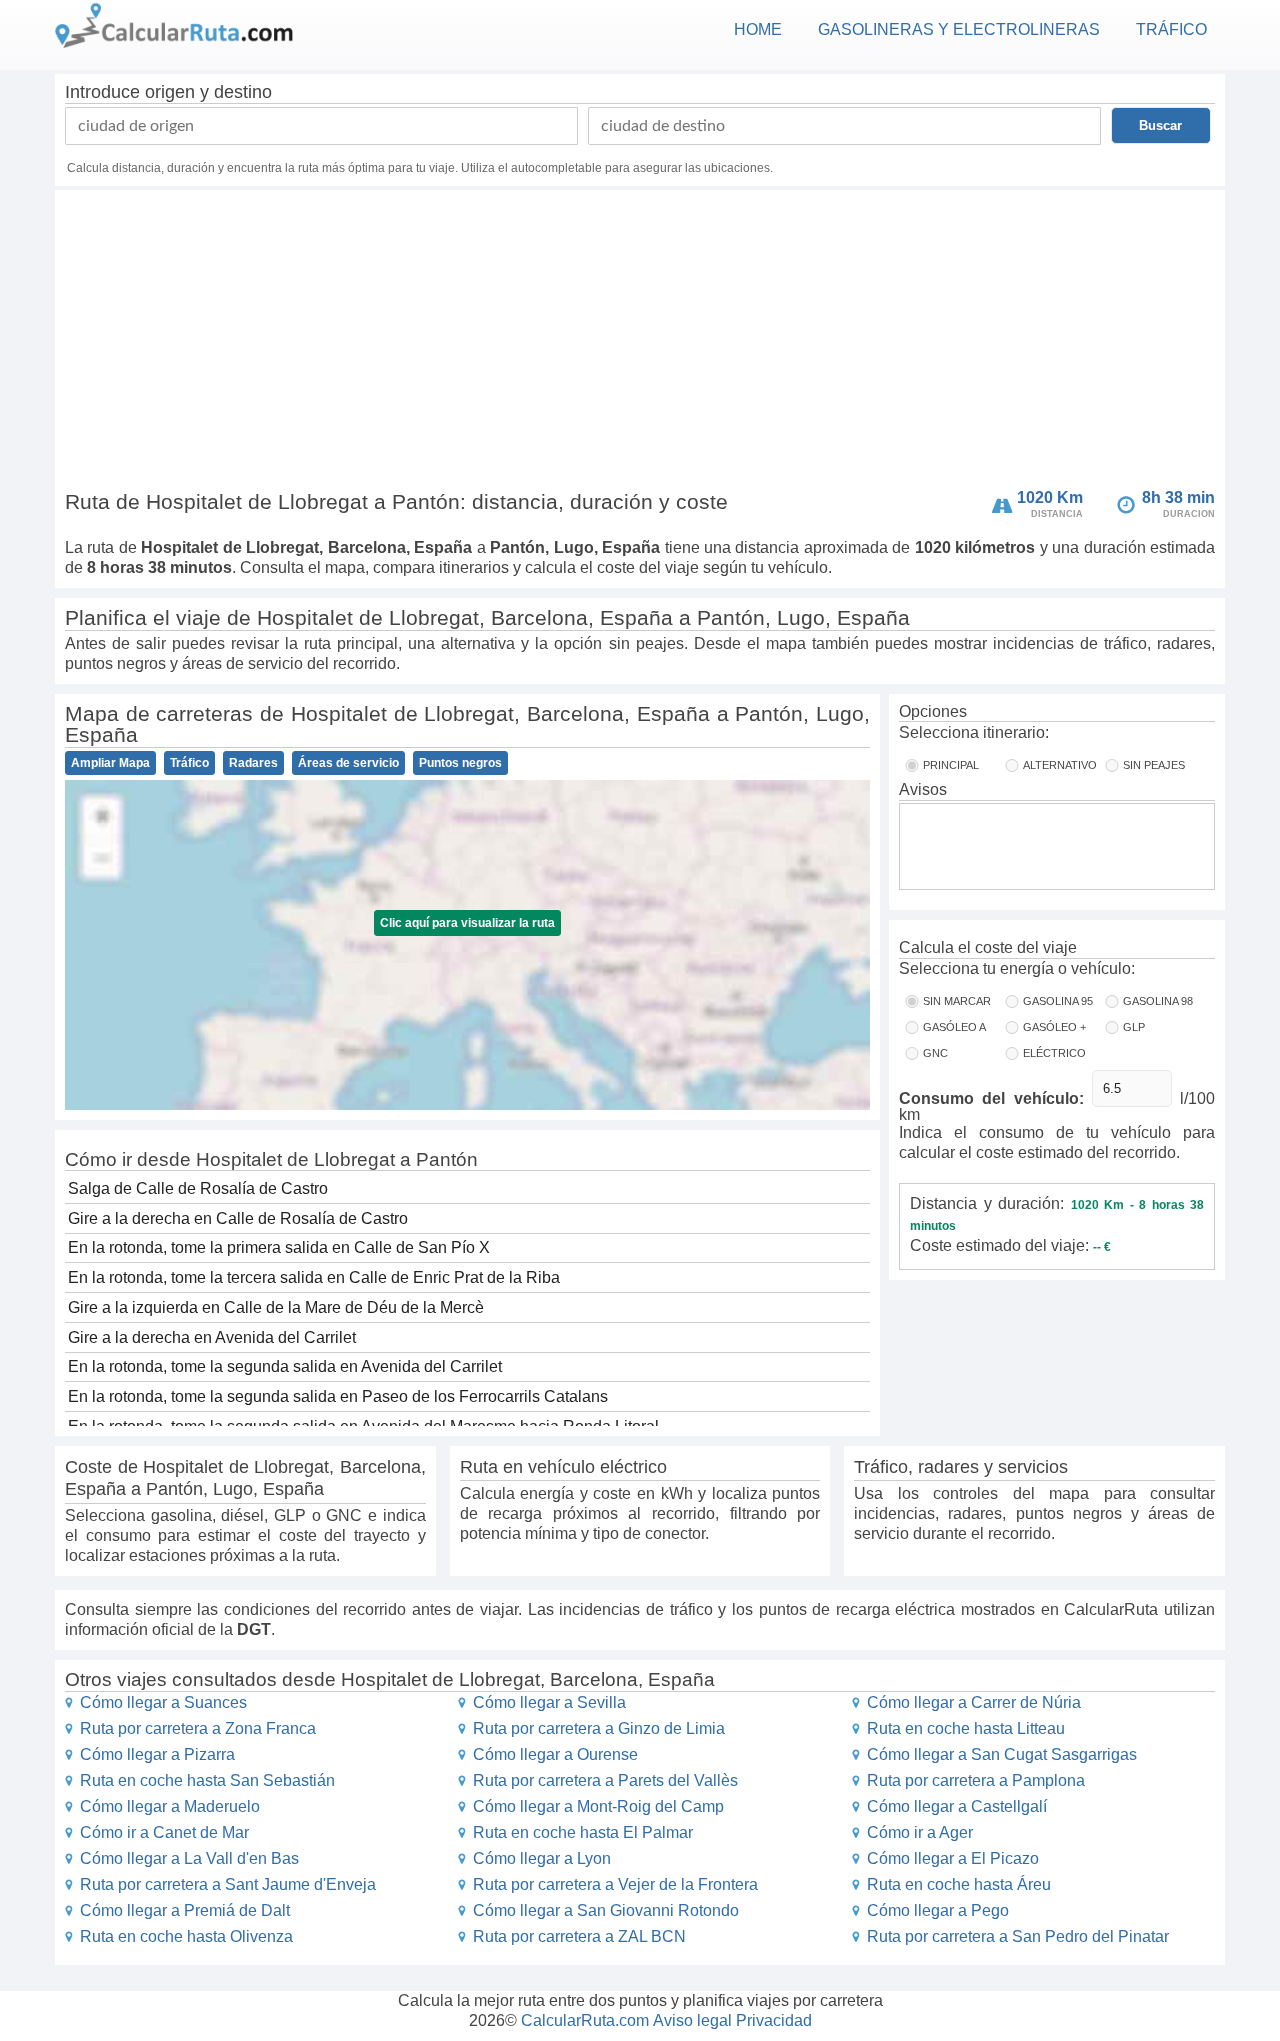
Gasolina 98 (1158, 1001)
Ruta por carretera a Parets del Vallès (605, 1780)
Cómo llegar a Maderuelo (170, 1806)
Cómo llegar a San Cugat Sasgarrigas (1002, 1754)
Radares (253, 763)
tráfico (1171, 29)
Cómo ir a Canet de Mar (164, 1832)
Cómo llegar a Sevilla (549, 1702)
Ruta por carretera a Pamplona (976, 1780)
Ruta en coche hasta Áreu (959, 1884)
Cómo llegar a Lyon (542, 1858)
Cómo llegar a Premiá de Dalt (185, 1910)
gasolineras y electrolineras (959, 29)
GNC (935, 1053)
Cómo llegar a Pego (938, 1910)
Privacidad (774, 2020)
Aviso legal (692, 2020)
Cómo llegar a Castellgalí (957, 1806)
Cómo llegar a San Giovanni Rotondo (606, 1910)
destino (243, 92)
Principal (951, 765)
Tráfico (189, 763)
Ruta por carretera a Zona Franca (198, 1728)
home (758, 29)
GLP (1134, 1027)
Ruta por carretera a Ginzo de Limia (599, 1728)
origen (170, 92)
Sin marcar (957, 1001)
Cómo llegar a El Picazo (953, 1858)
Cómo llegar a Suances (163, 1702)
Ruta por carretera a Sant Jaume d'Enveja (228, 1884)
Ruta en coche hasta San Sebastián (207, 1780)
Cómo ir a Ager (920, 1832)
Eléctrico (1054, 1053)
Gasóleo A (954, 1027)
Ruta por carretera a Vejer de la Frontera (615, 1884)
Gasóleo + (1054, 1027)
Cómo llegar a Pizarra (157, 1754)
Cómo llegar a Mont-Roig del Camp (598, 1806)
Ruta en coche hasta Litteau (966, 1728)
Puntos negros (460, 763)
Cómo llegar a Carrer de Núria (974, 1702)
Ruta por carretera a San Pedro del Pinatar (1018, 1936)
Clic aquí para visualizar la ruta (467, 923)
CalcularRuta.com (585, 2020)
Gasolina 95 (1058, 1001)
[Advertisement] (640, 344)
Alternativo (1060, 765)
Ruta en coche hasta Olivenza (186, 1936)
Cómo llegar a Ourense (555, 1754)
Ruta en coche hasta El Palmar (583, 1832)
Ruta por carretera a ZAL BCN (579, 1936)
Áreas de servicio (348, 763)
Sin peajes (1154, 765)
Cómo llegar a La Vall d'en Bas (189, 1858)
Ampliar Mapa (110, 763)
